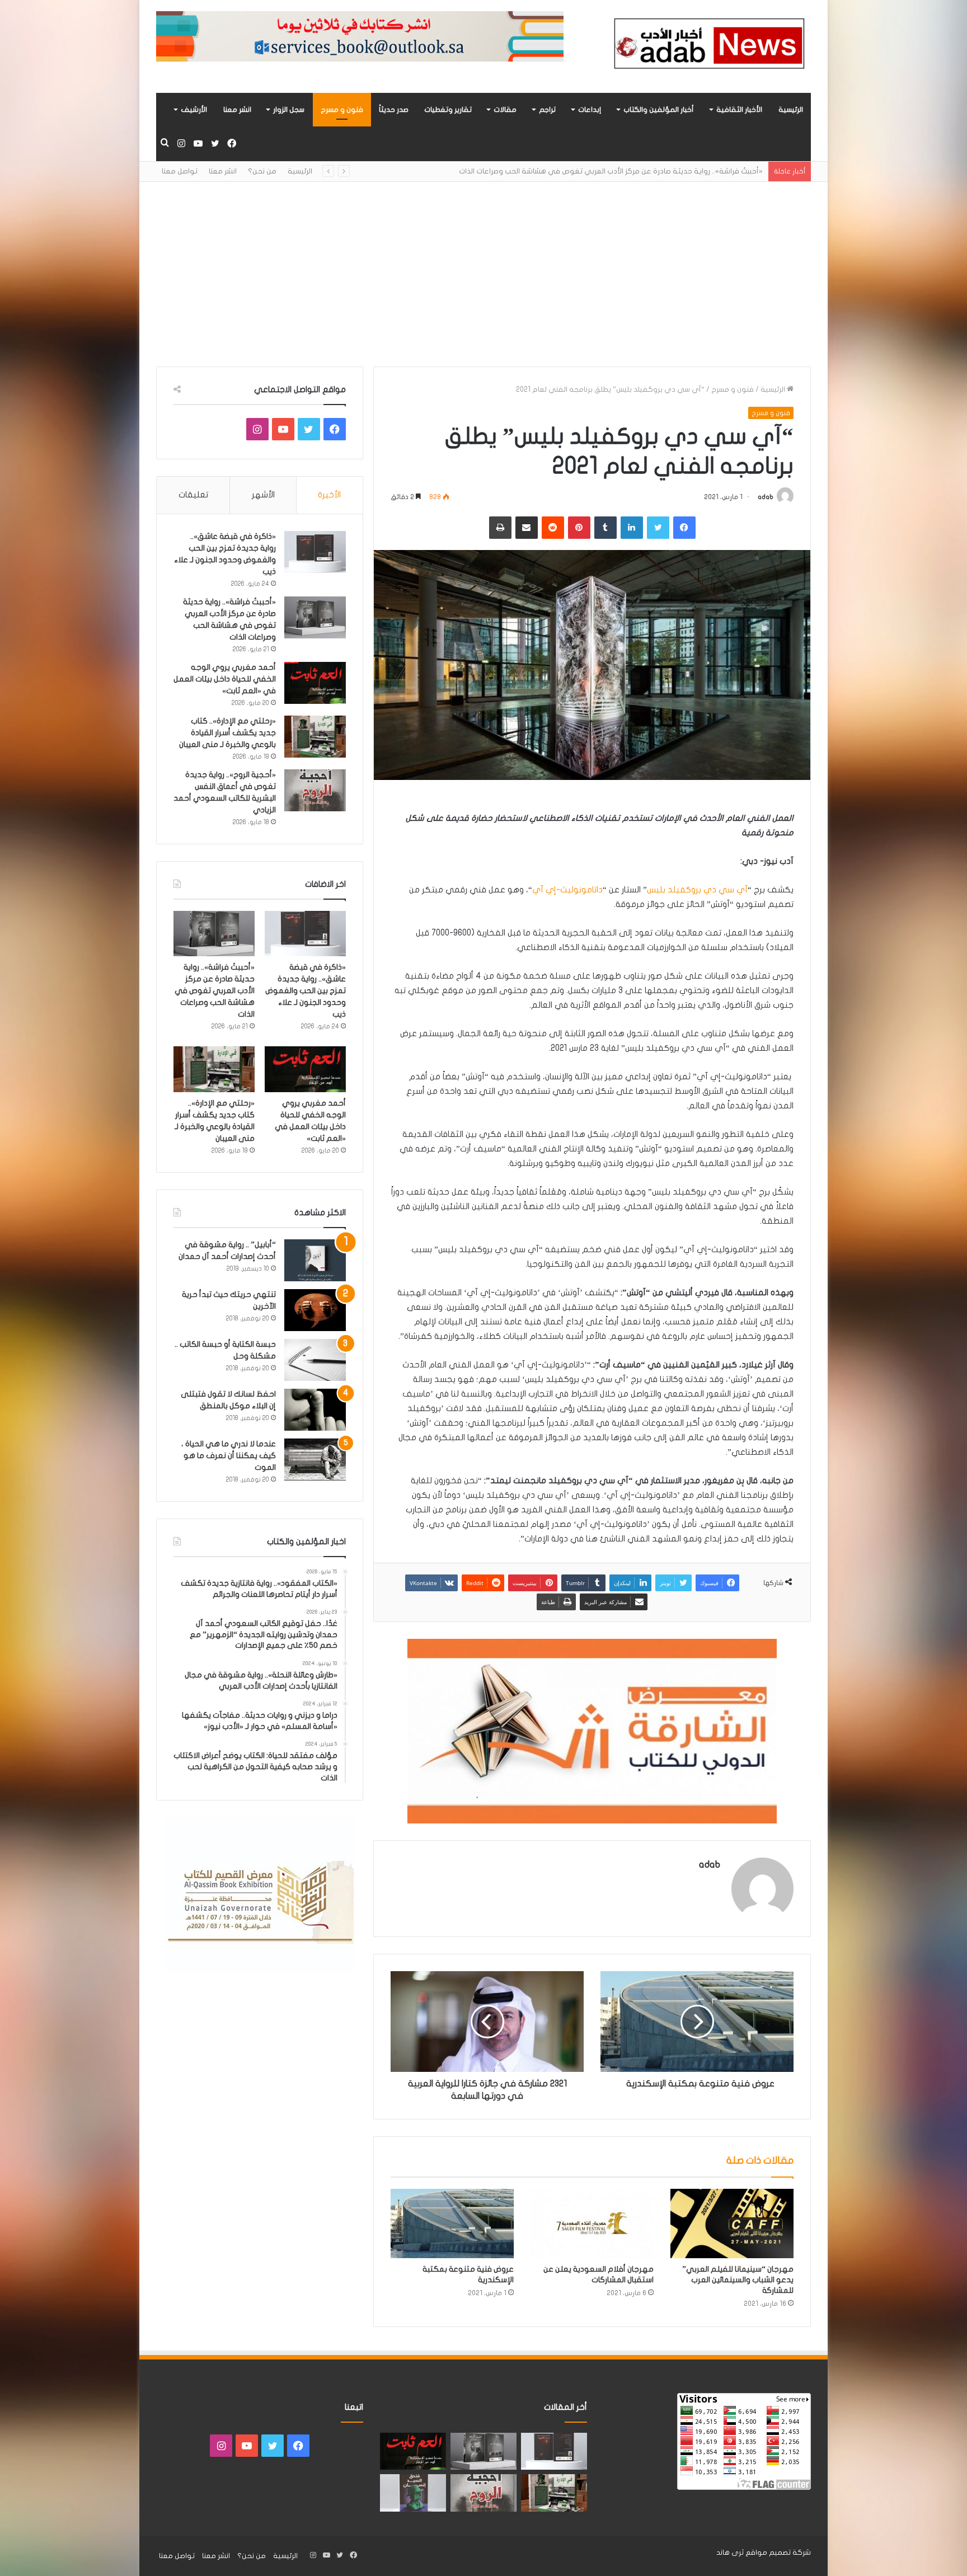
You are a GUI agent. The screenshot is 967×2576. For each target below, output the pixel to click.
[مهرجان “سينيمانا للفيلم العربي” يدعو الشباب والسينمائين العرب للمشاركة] (732, 2224)
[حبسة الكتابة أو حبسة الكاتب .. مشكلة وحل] (315, 1360)
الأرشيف (194, 110)
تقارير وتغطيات (448, 110)
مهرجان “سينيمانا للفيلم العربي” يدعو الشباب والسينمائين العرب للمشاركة (738, 2280)
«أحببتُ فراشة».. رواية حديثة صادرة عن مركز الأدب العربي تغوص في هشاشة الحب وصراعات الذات (215, 991)
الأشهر (263, 495)
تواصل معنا (180, 171)
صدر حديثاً (394, 110)
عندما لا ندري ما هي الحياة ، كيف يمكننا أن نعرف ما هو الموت (229, 1456)
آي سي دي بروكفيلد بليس (697, 890)
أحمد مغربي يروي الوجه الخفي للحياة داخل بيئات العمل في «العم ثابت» (647, 171)
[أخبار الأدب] (707, 46)
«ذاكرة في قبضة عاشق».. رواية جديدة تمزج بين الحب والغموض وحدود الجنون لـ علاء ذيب (306, 991)
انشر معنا (237, 110)
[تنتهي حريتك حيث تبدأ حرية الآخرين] (315, 1310)
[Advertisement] (483, 266)
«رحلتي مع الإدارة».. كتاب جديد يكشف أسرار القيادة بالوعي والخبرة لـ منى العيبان (227, 733)
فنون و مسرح (342, 110)
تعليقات (193, 495)
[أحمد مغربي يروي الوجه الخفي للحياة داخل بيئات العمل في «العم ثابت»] (315, 683)
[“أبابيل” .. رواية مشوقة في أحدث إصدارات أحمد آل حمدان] (315, 1260)
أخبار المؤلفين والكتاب (659, 110)
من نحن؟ (262, 171)
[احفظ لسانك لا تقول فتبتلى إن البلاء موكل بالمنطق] (315, 1410)
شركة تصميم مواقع (778, 2553)
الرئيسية (791, 110)
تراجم (547, 110)
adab (766, 497)
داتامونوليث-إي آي (567, 890)
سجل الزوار (289, 110)
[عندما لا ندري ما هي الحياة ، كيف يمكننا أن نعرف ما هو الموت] (315, 1459)
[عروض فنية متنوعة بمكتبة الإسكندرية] (452, 2224)
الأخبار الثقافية (739, 110)
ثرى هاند (730, 2553)
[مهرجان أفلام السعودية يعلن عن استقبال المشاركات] (592, 2224)
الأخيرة (329, 495)
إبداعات (590, 110)
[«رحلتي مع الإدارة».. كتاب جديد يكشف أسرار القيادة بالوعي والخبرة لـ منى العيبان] (315, 737)
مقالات (505, 110)
